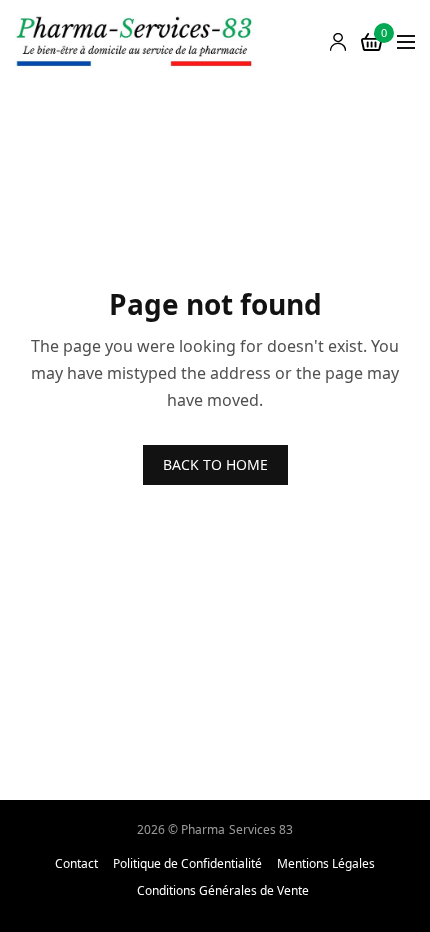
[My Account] (338, 42)
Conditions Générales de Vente (223, 891)
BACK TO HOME (215, 464)
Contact (76, 864)
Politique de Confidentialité (187, 864)
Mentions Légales (326, 864)
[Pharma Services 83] (135, 42)
